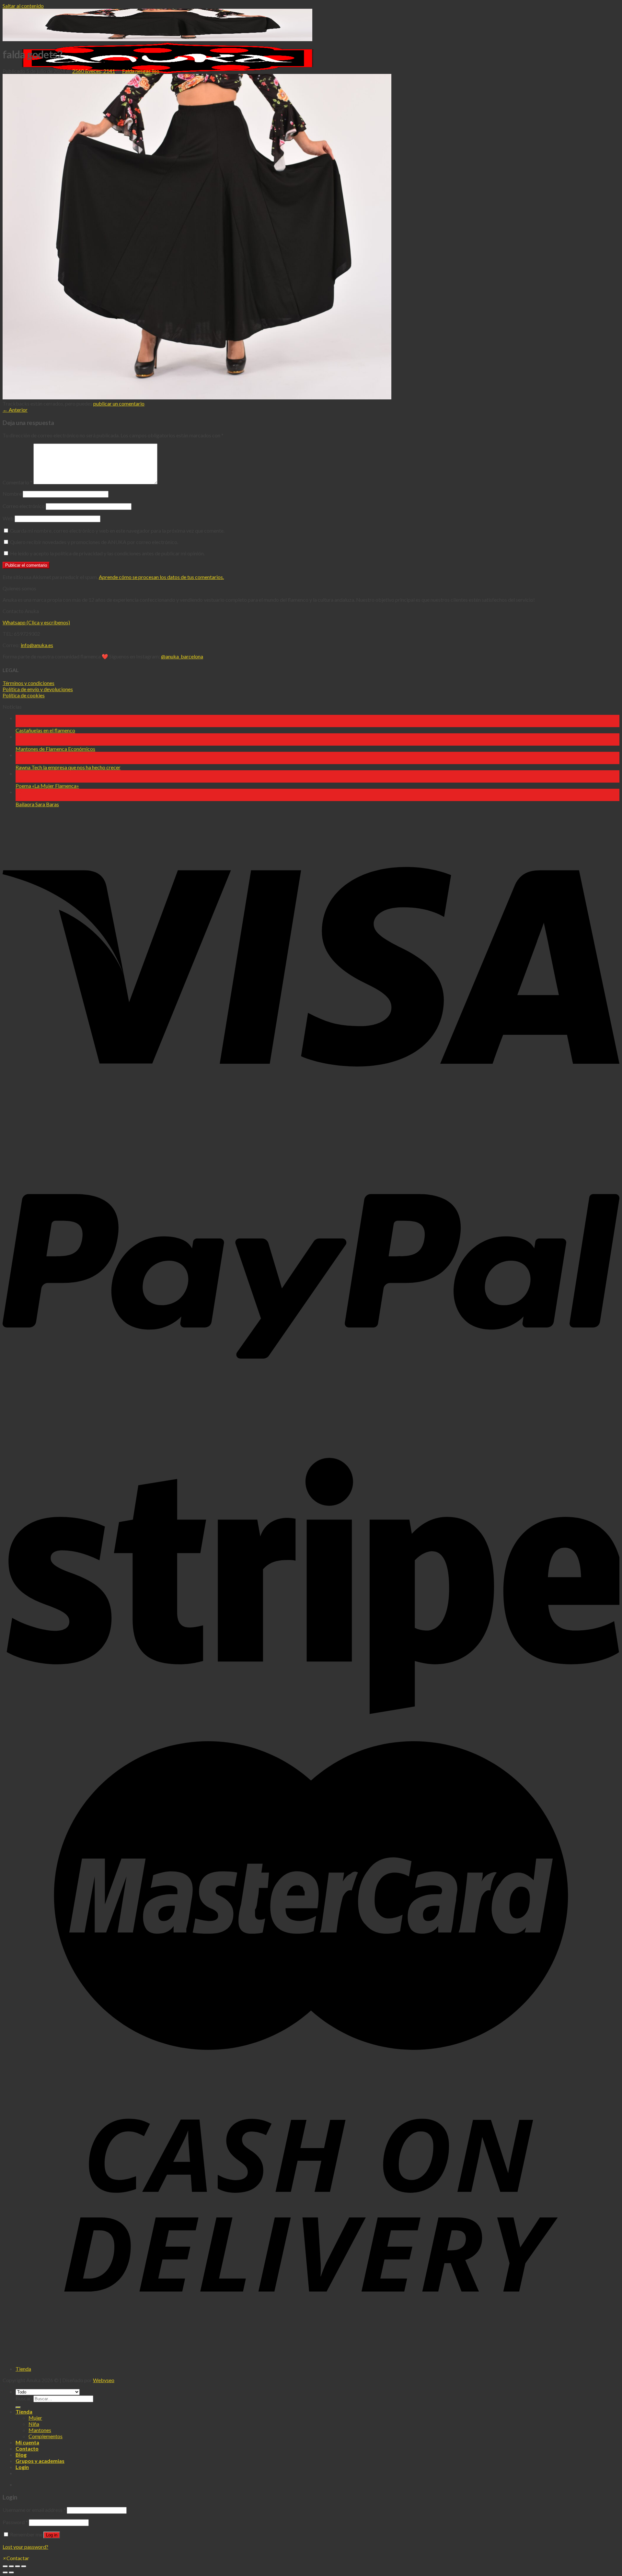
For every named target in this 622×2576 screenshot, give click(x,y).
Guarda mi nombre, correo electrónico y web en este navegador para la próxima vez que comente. (117, 531)
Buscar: (24, 2398)
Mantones (40, 2430)
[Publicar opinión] (18, 2407)
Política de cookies (24, 695)
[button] (16, 2558)
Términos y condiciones (29, 683)
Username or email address (34, 2510)
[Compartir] (11, 2566)
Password (15, 2522)
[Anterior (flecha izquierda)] (5, 2572)
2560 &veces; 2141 (94, 71)
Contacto (27, 2448)
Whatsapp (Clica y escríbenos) (36, 622)
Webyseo (104, 2380)
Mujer (35, 2418)
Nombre (12, 494)
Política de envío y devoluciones (38, 689)
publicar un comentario (119, 403)
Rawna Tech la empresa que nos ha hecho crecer (68, 767)
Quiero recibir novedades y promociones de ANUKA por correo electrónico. (94, 542)
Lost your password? (25, 2547)
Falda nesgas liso (141, 71)
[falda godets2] (197, 397)
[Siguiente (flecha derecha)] (11, 2572)
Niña (34, 2424)
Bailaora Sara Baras (37, 804)
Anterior (15, 410)
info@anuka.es (37, 645)
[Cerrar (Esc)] (5, 2566)
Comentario (17, 482)
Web (8, 518)
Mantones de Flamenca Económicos (55, 749)
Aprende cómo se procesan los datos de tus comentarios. (161, 577)
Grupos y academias (40, 2461)
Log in (52, 2535)
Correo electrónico (24, 506)
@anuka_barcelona (182, 656)
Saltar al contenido (23, 6)
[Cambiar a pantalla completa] (17, 2566)
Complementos (46, 2436)
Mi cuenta (27, 2442)
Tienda (23, 2369)
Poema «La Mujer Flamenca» (47, 786)
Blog (21, 2455)
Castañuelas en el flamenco (45, 730)
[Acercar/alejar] (24, 2566)
